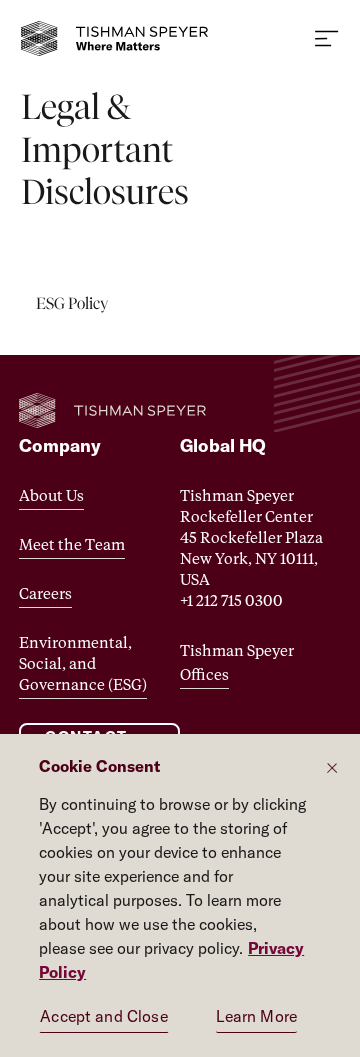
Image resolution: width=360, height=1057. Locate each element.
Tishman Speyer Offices (237, 662)
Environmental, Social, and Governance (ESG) (83, 663)
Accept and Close (104, 1016)
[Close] (332, 767)
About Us (51, 495)
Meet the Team (72, 544)
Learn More (256, 1016)
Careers (45, 593)
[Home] (121, 38)
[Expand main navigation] (327, 38)
